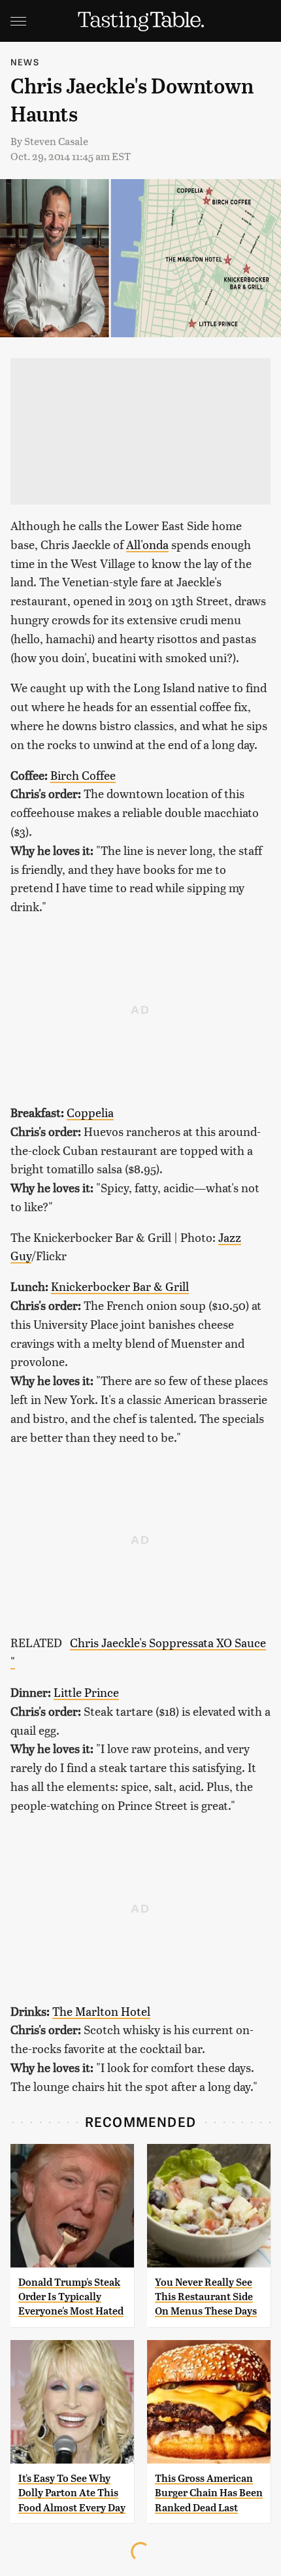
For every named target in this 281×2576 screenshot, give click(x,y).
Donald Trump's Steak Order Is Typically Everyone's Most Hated (71, 2297)
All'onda (147, 544)
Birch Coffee (83, 775)
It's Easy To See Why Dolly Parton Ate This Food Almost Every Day (72, 2493)
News (25, 62)
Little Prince (86, 1692)
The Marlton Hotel (101, 2011)
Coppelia (90, 1112)
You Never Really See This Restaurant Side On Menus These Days (206, 2297)
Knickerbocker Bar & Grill (120, 1286)
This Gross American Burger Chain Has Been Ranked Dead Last (209, 2493)
